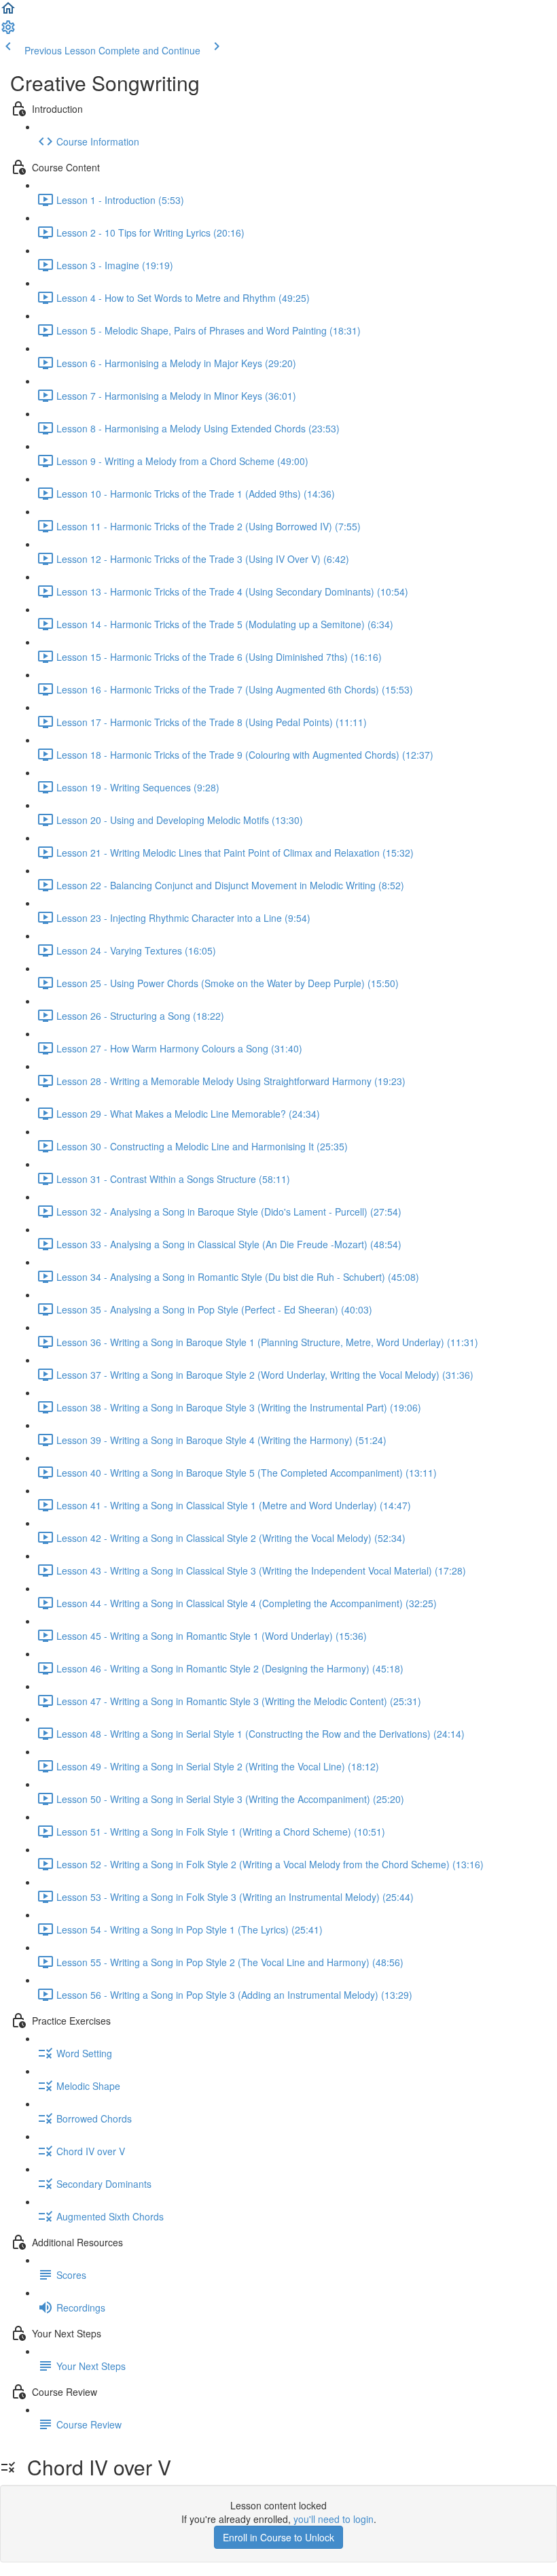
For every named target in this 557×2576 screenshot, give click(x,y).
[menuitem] (8, 31)
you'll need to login (334, 2519)
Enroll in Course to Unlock (278, 2537)
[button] (8, 12)
